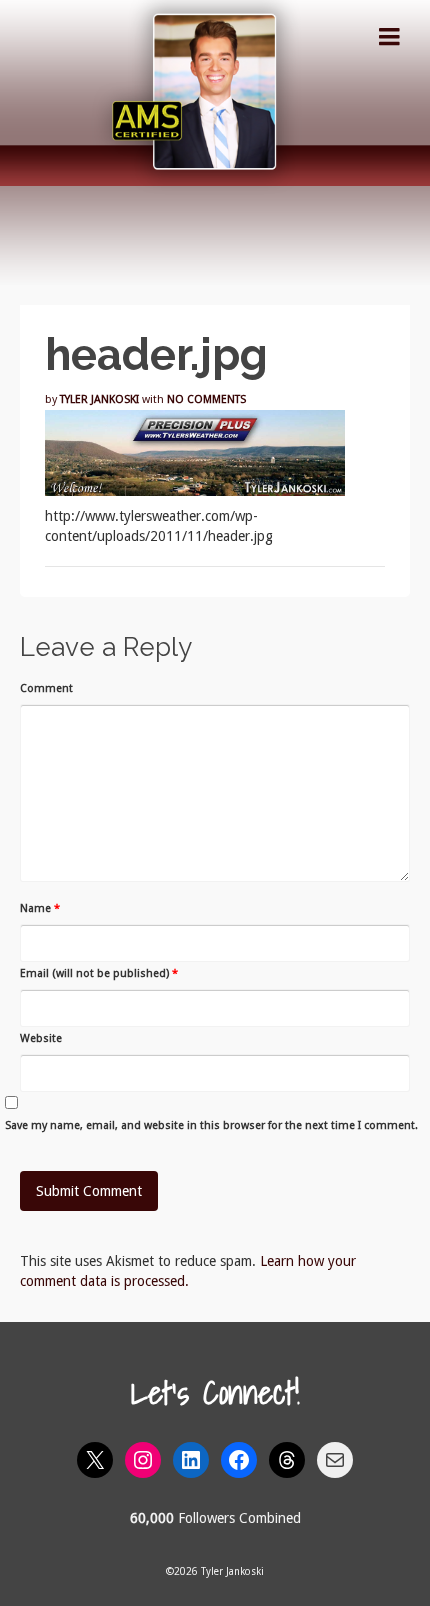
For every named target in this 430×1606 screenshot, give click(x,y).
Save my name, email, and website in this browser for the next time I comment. (211, 1125)
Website (41, 1038)
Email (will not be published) (99, 973)
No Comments (206, 399)
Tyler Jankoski (99, 399)
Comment (46, 688)
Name (40, 908)
